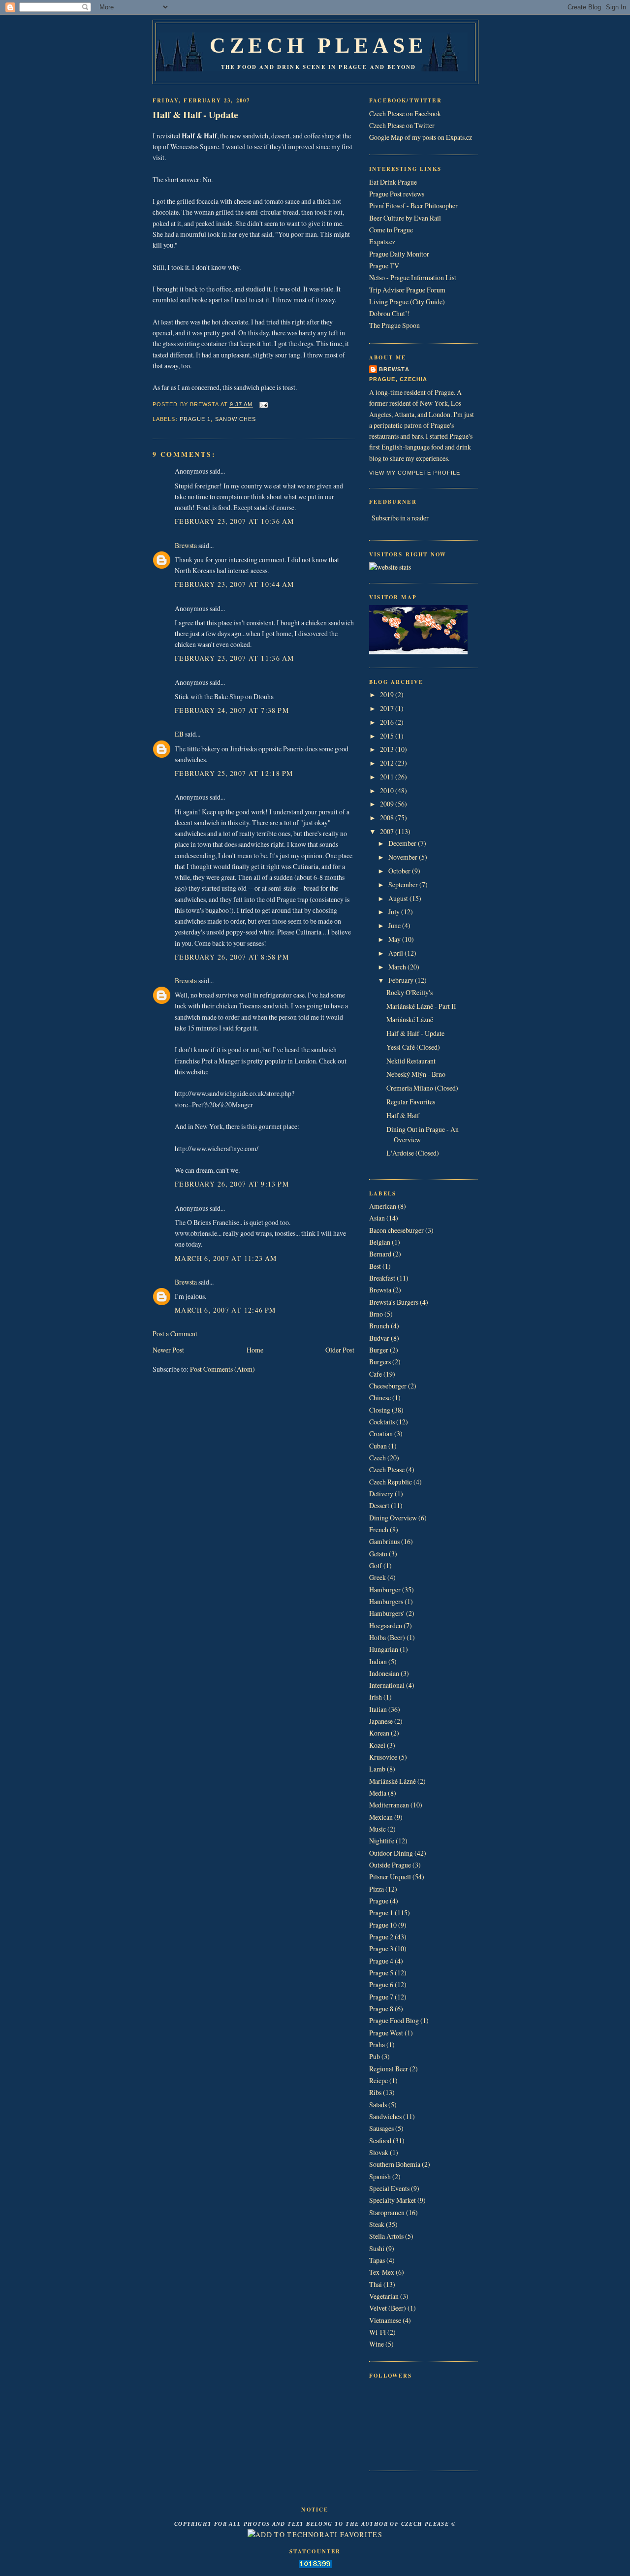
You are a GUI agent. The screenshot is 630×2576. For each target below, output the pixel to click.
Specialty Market (393, 2200)
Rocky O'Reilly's (409, 992)
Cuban (378, 1446)
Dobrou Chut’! (390, 313)
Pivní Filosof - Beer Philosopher (413, 206)
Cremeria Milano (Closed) (422, 1088)
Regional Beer (389, 2069)
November (404, 857)
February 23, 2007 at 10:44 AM (234, 584)
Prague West (386, 2033)
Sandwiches (236, 419)
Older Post (340, 1350)
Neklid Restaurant (411, 1061)
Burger (379, 1350)
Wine (377, 2344)
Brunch (379, 1326)
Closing (380, 1410)
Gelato (378, 1554)
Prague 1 (195, 419)
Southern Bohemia (395, 2164)
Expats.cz (382, 241)
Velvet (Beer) (388, 2308)
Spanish (380, 2176)
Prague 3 (381, 1948)
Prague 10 (383, 1925)
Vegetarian (384, 2296)
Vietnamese (385, 2320)
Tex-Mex (382, 2272)
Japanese (381, 1721)
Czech (378, 1458)
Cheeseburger (388, 1386)
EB (179, 734)
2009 (388, 804)
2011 (388, 777)
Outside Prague (390, 1865)
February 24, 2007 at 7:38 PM (232, 710)
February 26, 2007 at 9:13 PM (232, 1184)
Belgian (380, 1242)
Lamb (377, 1769)
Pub (375, 2056)
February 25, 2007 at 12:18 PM (234, 773)
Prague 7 (381, 1997)
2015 (388, 736)
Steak (377, 2224)
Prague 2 (381, 1937)
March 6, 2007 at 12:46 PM (225, 1310)
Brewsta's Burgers (394, 1302)
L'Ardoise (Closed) (413, 1153)
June (395, 925)
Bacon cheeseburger (396, 1230)
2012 (388, 763)
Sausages (381, 2128)
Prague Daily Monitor (399, 254)
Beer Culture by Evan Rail (405, 218)
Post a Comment (175, 1334)
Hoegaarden (386, 1626)
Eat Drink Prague (393, 182)
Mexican (381, 1817)
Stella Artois (386, 2236)
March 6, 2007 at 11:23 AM (226, 1258)
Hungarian (384, 1649)
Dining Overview (393, 1518)
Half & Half (403, 1115)
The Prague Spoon (394, 325)
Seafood (380, 2141)
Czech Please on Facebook (405, 113)
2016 (388, 722)
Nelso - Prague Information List (413, 277)
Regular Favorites (411, 1102)
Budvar (379, 1338)
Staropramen (387, 2212)
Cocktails (382, 1422)
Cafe (376, 1374)
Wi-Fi (378, 2332)
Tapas (377, 2260)
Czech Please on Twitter (402, 125)
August (399, 898)
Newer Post (168, 1350)
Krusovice (383, 1757)
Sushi (377, 2248)
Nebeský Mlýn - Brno (416, 1074)
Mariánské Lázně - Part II (421, 1006)
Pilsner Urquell (390, 1877)
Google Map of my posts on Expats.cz (421, 137)
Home (255, 1350)
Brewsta (186, 545)
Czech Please (318, 45)
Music (378, 1829)
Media (378, 1793)
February (402, 980)
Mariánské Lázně (410, 1019)
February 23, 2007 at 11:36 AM (234, 658)
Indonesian (384, 1673)
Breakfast (382, 1278)
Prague (379, 1901)
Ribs (375, 2092)
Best (375, 1266)
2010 (388, 790)
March (398, 967)
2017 (388, 708)
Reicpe (378, 2080)
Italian (378, 1709)
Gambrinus (384, 1541)
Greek (378, 1577)
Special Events (389, 2188)
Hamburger (385, 1590)
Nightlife (382, 1841)
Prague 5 (381, 1973)
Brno (376, 1314)
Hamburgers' (387, 1613)
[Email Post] (263, 405)
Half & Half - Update (195, 114)
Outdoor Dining (391, 1853)
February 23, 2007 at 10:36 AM (234, 521)
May (395, 939)
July (395, 912)
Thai (376, 2284)
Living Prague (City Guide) (407, 302)
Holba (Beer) (387, 1637)
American (383, 1206)
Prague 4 (381, 1961)
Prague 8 (381, 2009)
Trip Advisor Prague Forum (407, 290)
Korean (379, 1733)
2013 (388, 749)
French (379, 1529)
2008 (388, 818)
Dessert (379, 1505)
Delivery (381, 1494)
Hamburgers (386, 1601)
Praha (377, 2045)
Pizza (377, 1889)
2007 (388, 831)
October (400, 871)
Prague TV (384, 266)
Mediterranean (389, 1805)
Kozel (377, 1745)
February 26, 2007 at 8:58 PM (232, 957)
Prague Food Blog (394, 2020)
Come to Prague (391, 230)
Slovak (379, 2152)
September (404, 885)
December (403, 843)
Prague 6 (381, 1984)
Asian (377, 1218)
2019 (388, 694)
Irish (376, 1697)
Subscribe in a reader (400, 518)
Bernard (380, 1254)
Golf (376, 1565)
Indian (378, 1661)
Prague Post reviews (397, 194)
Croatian (381, 1433)
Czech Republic (391, 1482)
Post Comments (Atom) (222, 1369)
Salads (378, 2105)
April (396, 953)
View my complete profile (415, 473)
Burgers (380, 1362)
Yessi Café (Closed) (413, 1047)
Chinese (380, 1398)
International (387, 1685)
